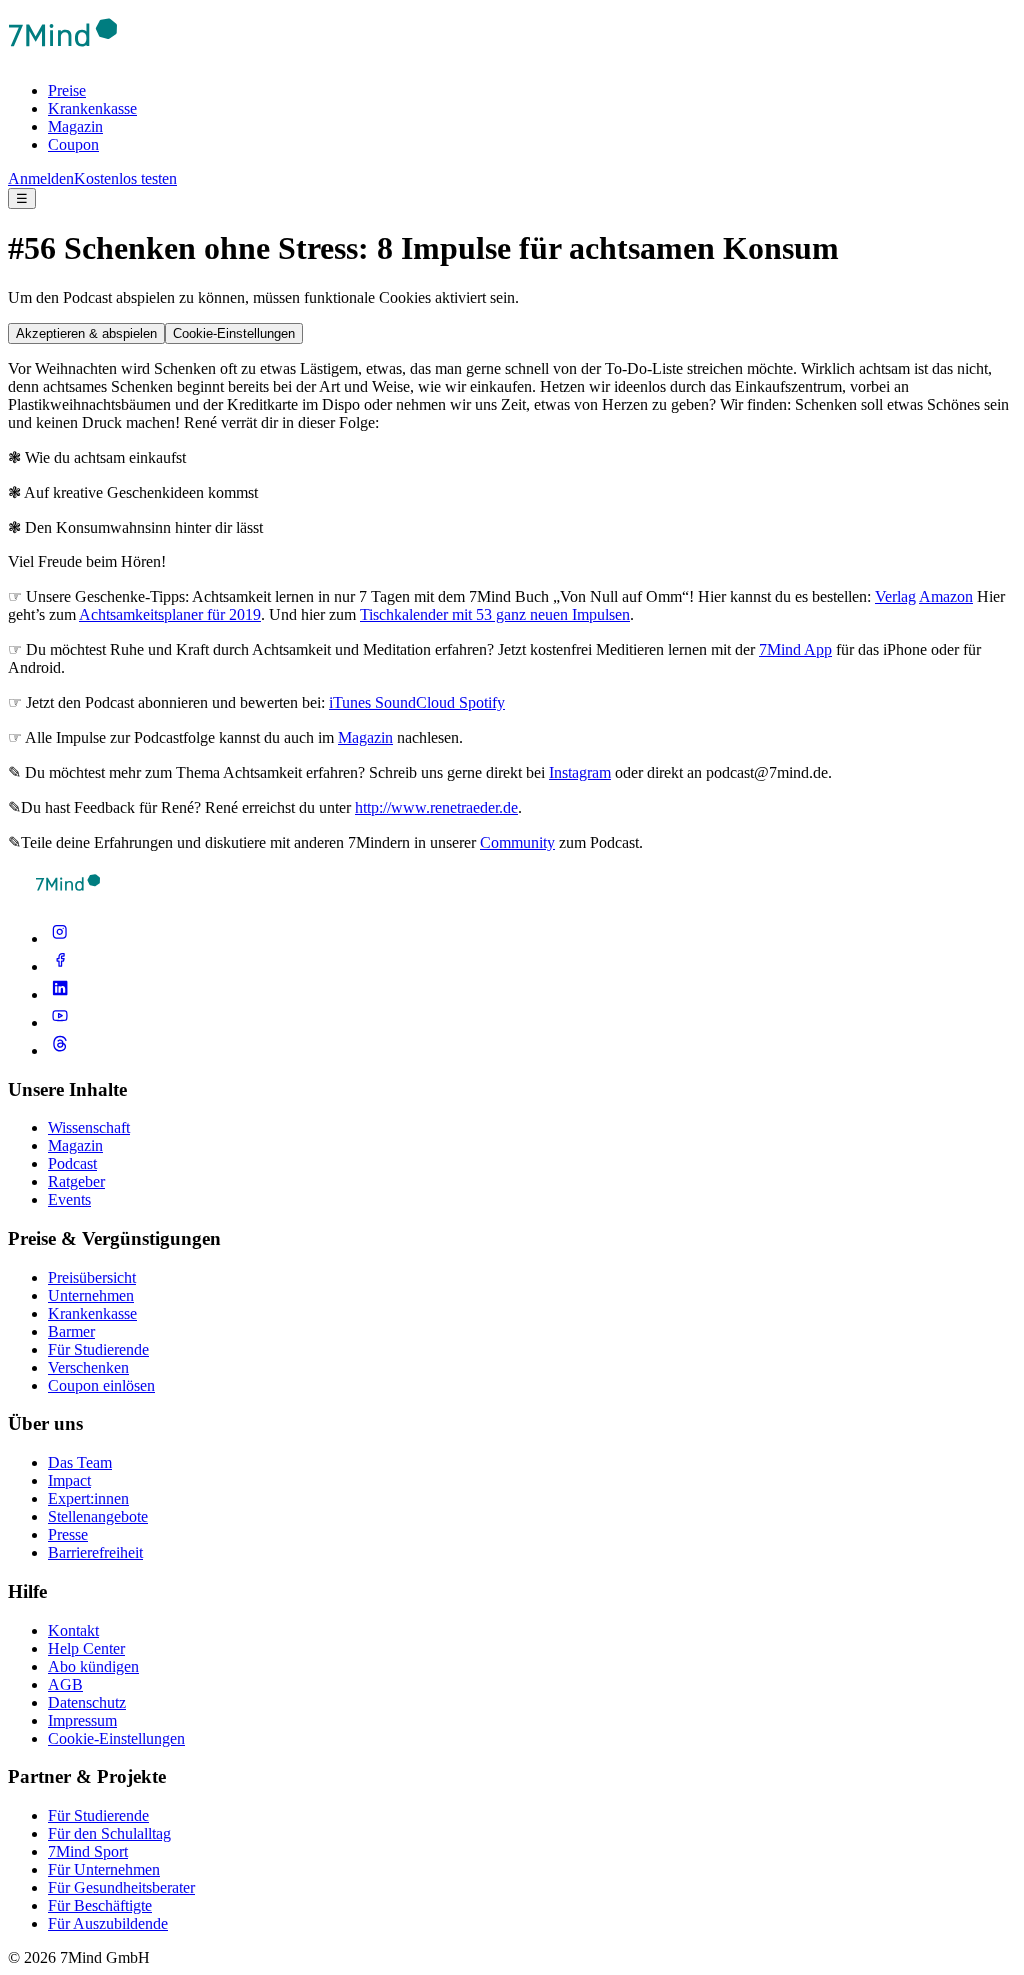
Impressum (82, 1720)
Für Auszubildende (108, 1923)
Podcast (72, 1163)
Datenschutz (87, 1702)
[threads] (60, 1050)
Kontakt (73, 1630)
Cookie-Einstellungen (234, 333)
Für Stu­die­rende (98, 1815)
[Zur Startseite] (63, 56)
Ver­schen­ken (88, 1367)
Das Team (80, 1462)
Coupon (73, 144)
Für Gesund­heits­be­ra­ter (121, 1887)
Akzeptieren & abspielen (86, 333)
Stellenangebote (98, 1516)
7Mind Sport (88, 1851)
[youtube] (60, 1022)
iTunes (352, 702)
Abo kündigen (93, 1666)
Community (517, 842)
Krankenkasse (92, 108)
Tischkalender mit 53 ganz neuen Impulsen (495, 614)
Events (69, 1199)
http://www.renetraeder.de (436, 807)
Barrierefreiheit (95, 1552)
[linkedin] (60, 994)
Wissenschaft (89, 1127)
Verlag (895, 596)
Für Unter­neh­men (104, 1869)
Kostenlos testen (125, 178)
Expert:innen (88, 1498)
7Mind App (795, 649)
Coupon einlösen (101, 1385)
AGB (65, 1684)
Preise (67, 90)
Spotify (482, 702)
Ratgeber (76, 1181)
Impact (69, 1480)
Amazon (946, 596)
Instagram (580, 772)
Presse (68, 1534)
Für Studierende (98, 1349)
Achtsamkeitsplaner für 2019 (170, 614)
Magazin (75, 126)
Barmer (71, 1331)
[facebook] (60, 966)
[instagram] (60, 938)
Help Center (86, 1648)
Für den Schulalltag (109, 1833)
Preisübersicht (92, 1277)
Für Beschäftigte (100, 1905)
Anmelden (41, 178)
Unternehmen (91, 1295)
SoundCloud (417, 702)
